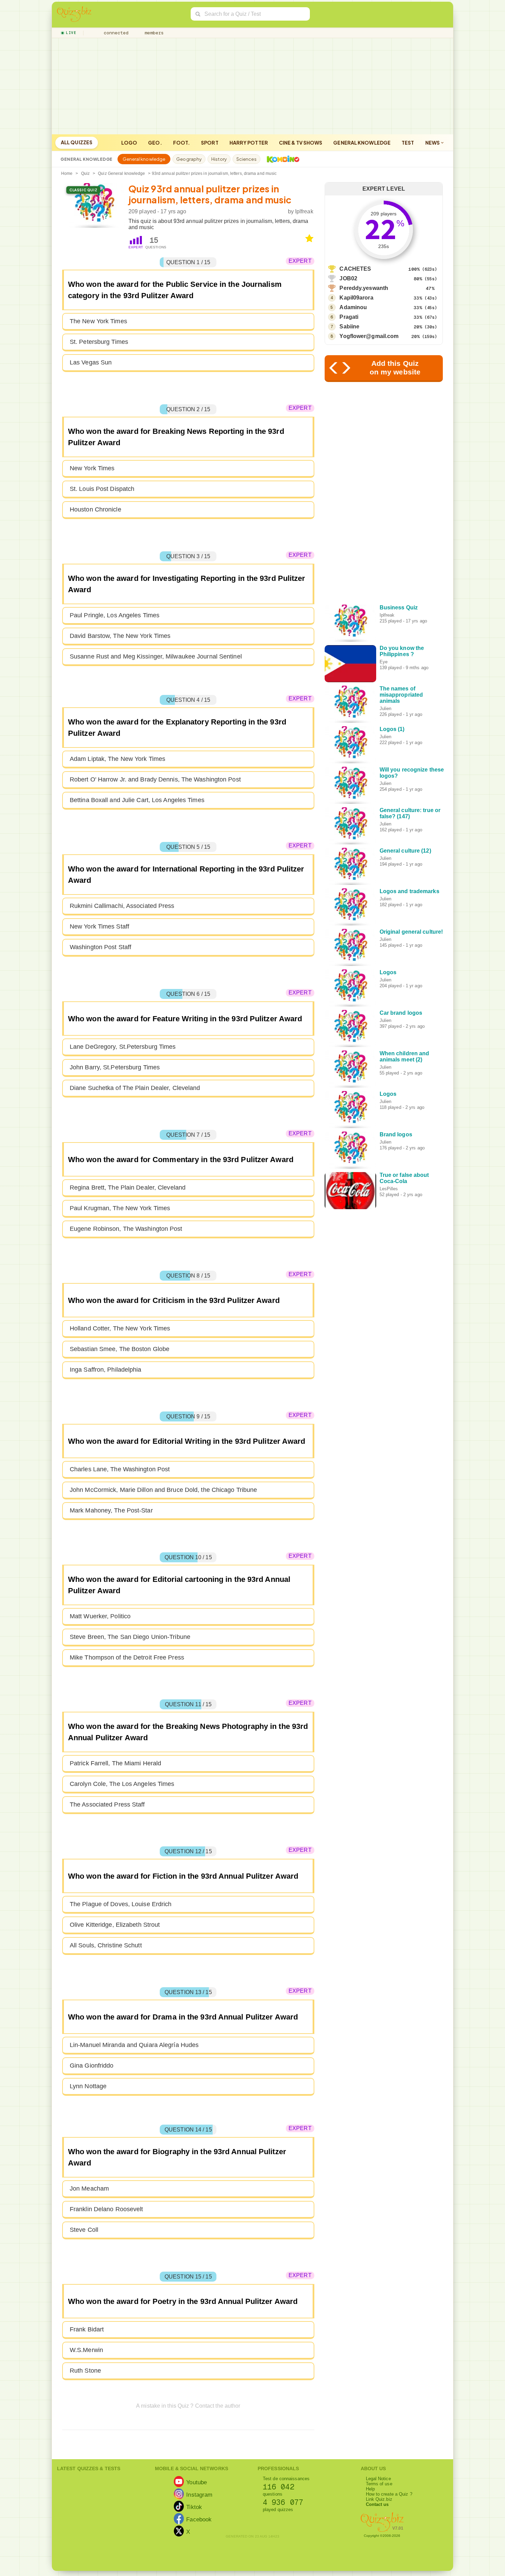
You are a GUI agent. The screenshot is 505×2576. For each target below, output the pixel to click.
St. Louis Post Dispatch (102, 489)
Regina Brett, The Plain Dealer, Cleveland (128, 1188)
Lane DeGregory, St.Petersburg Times (123, 1047)
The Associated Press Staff (107, 1804)
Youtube (197, 2482)
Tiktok (194, 2507)
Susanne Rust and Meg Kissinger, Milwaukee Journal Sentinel (156, 656)
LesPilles (389, 1189)
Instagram (199, 2495)
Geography (189, 159)
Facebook (199, 2519)
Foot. (182, 143)
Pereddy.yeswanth (364, 288)
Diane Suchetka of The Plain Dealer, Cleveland (135, 1088)
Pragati (349, 317)
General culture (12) (405, 851)
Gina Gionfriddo (92, 2066)
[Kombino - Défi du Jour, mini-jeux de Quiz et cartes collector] (281, 159)
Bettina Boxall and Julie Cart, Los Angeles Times (137, 800)
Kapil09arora (356, 298)
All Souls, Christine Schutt (106, 1945)
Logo (129, 143)
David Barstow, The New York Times (120, 636)
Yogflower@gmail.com (369, 336)
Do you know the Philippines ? (402, 651)
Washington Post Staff (100, 947)
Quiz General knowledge (121, 173)
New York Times (92, 468)
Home (67, 173)
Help (370, 2489)
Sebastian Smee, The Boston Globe (120, 1349)
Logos (388, 972)
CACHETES (355, 269)
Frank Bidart (87, 2329)
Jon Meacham (89, 2189)
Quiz (85, 173)
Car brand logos (401, 1013)
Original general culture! (411, 932)
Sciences (246, 159)
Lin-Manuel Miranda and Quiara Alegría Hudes (134, 2045)
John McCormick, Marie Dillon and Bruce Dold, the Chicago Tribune (163, 1490)
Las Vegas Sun (91, 362)
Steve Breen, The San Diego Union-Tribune (130, 1637)
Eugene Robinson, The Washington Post (126, 1229)
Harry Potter (249, 143)
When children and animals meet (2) (405, 1056)
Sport (210, 143)
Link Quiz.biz (379, 2499)
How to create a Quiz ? (389, 2494)
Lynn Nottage (88, 2086)
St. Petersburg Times (99, 342)
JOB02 (348, 278)
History (219, 159)
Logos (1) (392, 729)
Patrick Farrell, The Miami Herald (115, 1763)
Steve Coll (84, 2230)
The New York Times (98, 321)
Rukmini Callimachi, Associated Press (122, 906)
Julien (386, 708)
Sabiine (349, 327)
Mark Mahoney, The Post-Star (111, 1510)
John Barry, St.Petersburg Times (115, 1067)
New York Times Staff (99, 926)
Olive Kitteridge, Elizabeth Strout (115, 1925)
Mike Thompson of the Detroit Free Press (127, 1657)
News (433, 143)
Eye (384, 662)
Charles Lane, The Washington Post (120, 1469)
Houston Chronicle (96, 509)
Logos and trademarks (409, 891)
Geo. (155, 143)
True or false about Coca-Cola (404, 1178)
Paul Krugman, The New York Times (120, 1208)
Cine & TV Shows (301, 143)
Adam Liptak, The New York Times (117, 759)
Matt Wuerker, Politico (100, 1616)
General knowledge (362, 143)
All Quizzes (77, 142)
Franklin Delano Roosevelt (106, 2209)
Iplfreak (304, 211)
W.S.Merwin (86, 2350)
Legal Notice (378, 2479)
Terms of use (379, 2484)
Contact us (377, 2504)
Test (408, 143)
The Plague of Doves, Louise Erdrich (121, 1904)
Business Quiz (399, 608)
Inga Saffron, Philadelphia (106, 1370)
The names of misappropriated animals (401, 695)
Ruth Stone (85, 2371)
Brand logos (396, 1134)
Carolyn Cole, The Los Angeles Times (122, 1784)
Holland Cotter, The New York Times (120, 1328)
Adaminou (353, 307)
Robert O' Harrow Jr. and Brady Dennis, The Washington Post (155, 779)
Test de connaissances (286, 2479)
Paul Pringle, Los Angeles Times (115, 615)
